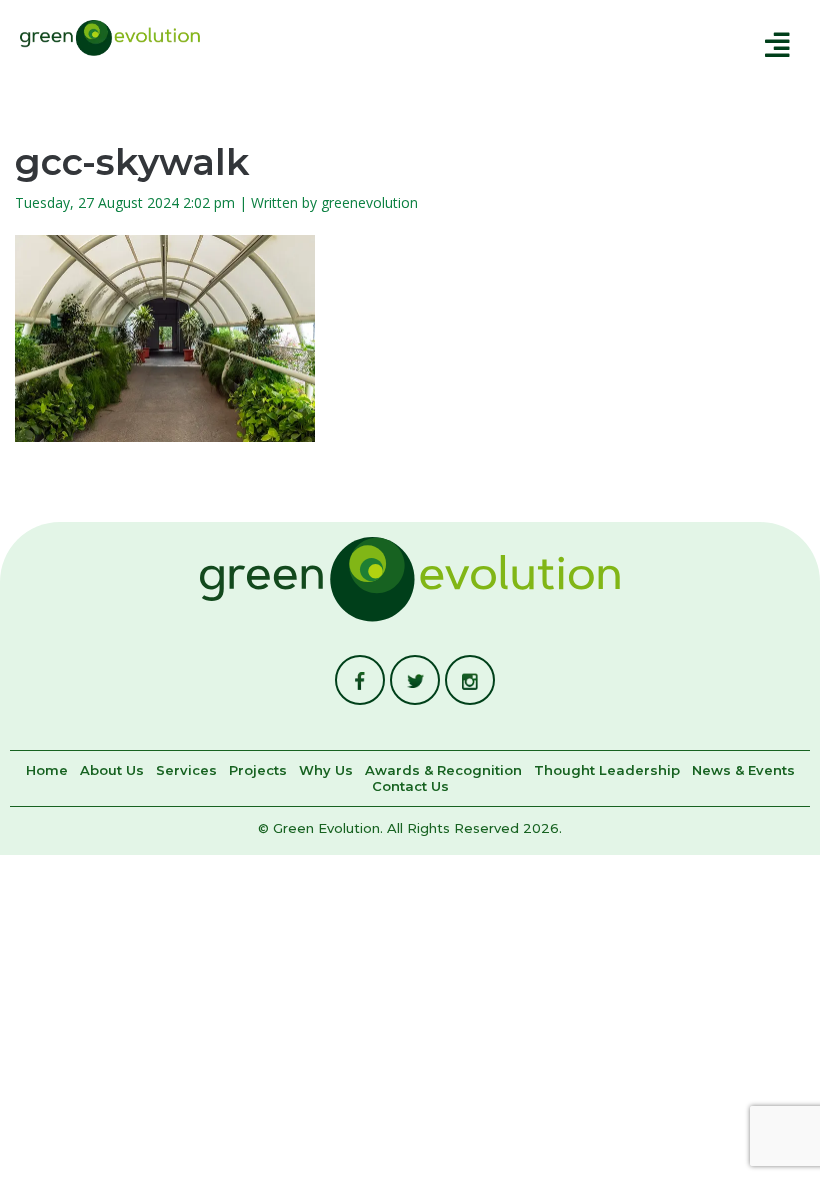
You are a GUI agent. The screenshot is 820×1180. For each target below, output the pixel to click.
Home (47, 771)
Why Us (326, 771)
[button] (520, 44)
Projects (258, 771)
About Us (112, 771)
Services (186, 771)
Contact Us (410, 787)
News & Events (743, 771)
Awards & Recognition (443, 771)
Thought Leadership (607, 771)
